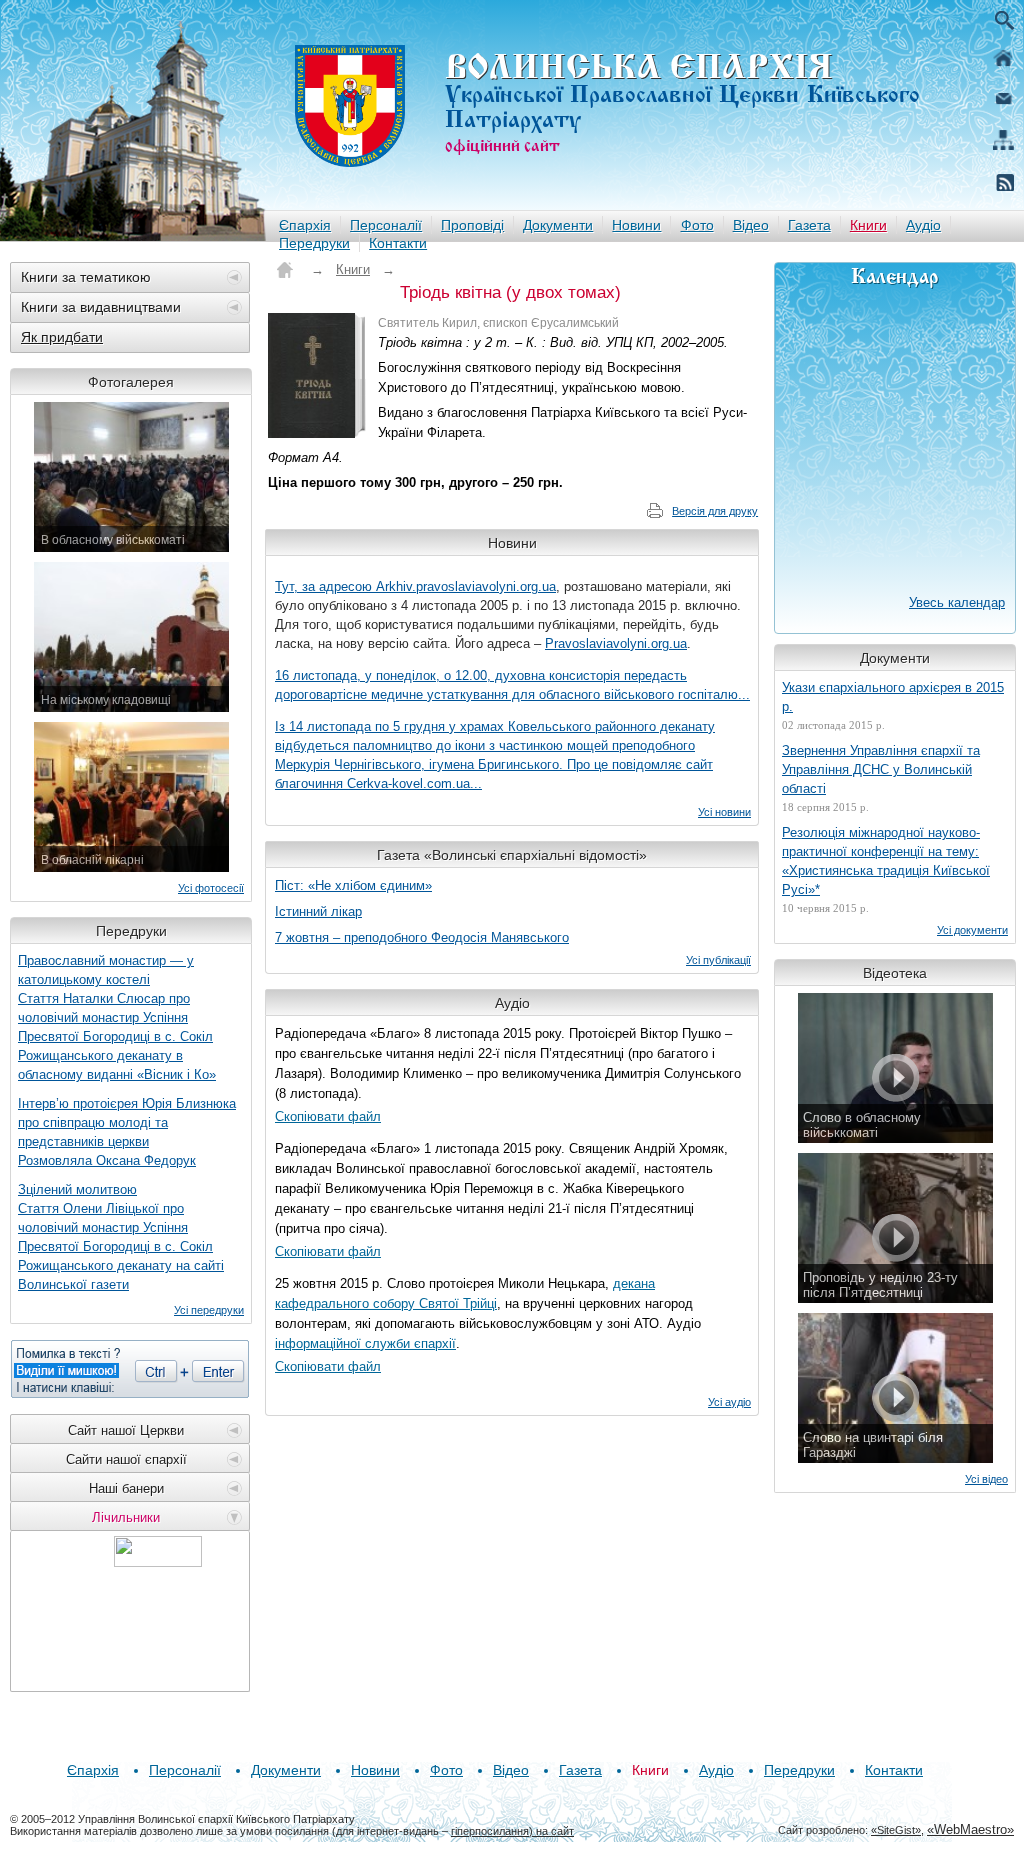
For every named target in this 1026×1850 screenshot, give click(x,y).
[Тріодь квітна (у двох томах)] (318, 375)
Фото (697, 225)
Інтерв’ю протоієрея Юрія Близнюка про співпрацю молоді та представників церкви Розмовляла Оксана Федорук (127, 1132)
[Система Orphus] (130, 1369)
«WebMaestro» (970, 1829)
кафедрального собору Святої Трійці (386, 1303)
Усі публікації (718, 960)
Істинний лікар (318, 911)
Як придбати (62, 337)
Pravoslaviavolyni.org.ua (616, 643)
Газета (809, 225)
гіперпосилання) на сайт (512, 1831)
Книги (868, 225)
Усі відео (986, 1479)
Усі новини (724, 812)
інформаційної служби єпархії (365, 1343)
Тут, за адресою (325, 586)
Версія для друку (715, 511)
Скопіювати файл (328, 1116)
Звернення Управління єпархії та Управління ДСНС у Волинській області (881, 769)
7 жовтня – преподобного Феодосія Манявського (422, 937)
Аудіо (923, 225)
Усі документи (972, 930)
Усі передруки (209, 1310)
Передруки (314, 243)
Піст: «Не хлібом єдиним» (353, 885)
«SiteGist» (896, 1830)
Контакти (398, 243)
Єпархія (305, 225)
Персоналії (386, 225)
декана (634, 1283)
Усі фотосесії (211, 888)
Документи (558, 225)
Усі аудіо (729, 1402)
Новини (636, 225)
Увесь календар (957, 602)
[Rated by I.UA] (158, 1561)
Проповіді (472, 225)
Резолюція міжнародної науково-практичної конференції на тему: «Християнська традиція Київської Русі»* (886, 861)
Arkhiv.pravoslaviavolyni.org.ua (466, 586)
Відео (751, 225)
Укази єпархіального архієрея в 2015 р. (893, 697)
